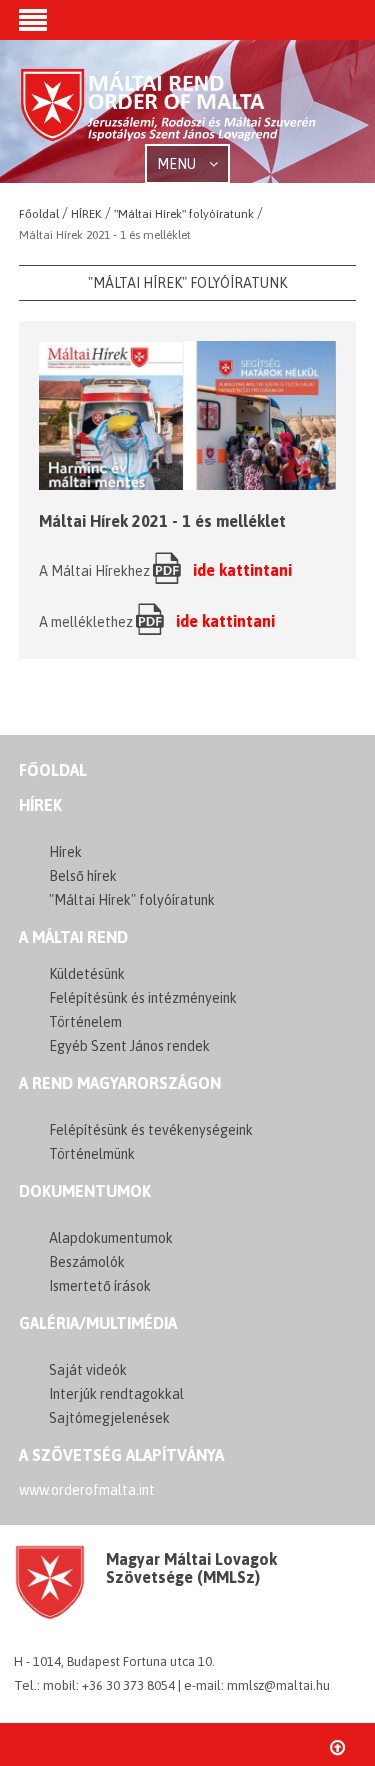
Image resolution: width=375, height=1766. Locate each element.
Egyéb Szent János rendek (129, 1046)
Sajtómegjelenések (109, 1418)
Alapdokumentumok (111, 1238)
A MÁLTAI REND (73, 937)
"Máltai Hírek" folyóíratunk (132, 900)
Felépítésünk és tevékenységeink (151, 1130)
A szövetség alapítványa (121, 1455)
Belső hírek (83, 876)
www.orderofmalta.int (87, 1490)
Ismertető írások (100, 1286)
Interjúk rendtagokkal (116, 1394)
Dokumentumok (85, 1191)
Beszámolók (87, 1262)
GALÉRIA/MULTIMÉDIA (98, 1323)
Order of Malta (169, 113)
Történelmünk (92, 1154)
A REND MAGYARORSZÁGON (120, 1083)
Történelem (85, 1022)
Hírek (40, 805)
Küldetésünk (87, 974)
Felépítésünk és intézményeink (143, 998)
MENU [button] (178, 164)
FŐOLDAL (53, 770)
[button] (33, 22)
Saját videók (88, 1370)
